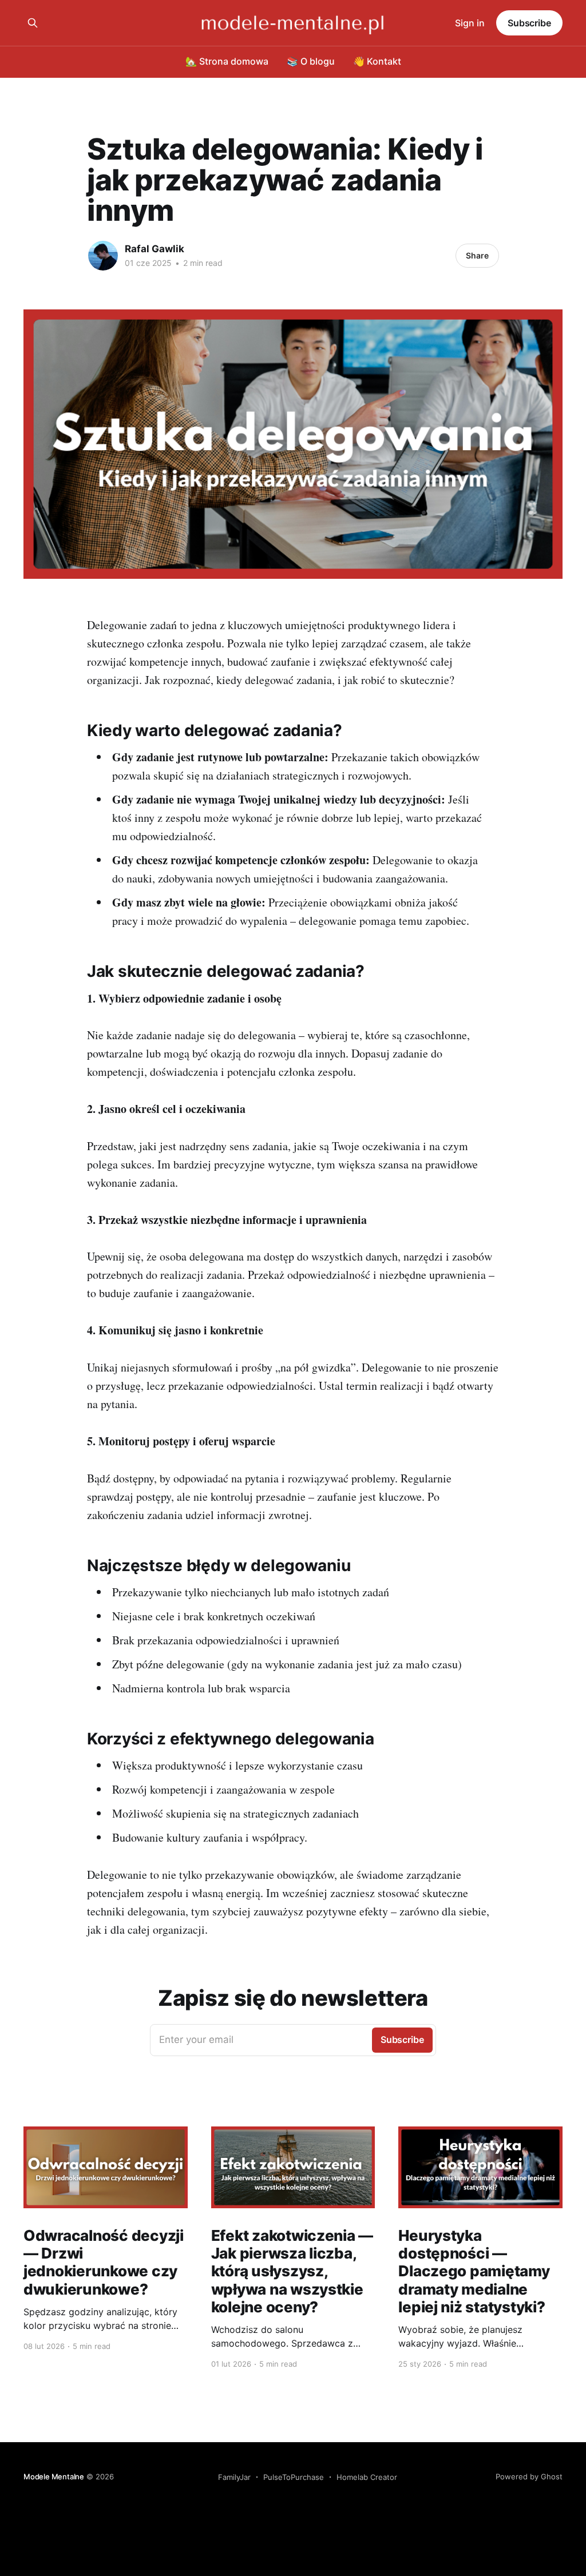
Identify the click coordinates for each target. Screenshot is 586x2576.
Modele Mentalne (54, 2476)
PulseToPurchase (294, 2477)
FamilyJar (234, 2477)
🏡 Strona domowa (227, 61)
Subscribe (529, 23)
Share (477, 255)
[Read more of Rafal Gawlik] (103, 256)
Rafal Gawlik (155, 249)
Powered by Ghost (529, 2476)
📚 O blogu (311, 61)
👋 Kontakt (377, 61)
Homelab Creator (367, 2477)
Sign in (470, 23)
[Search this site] (33, 23)
